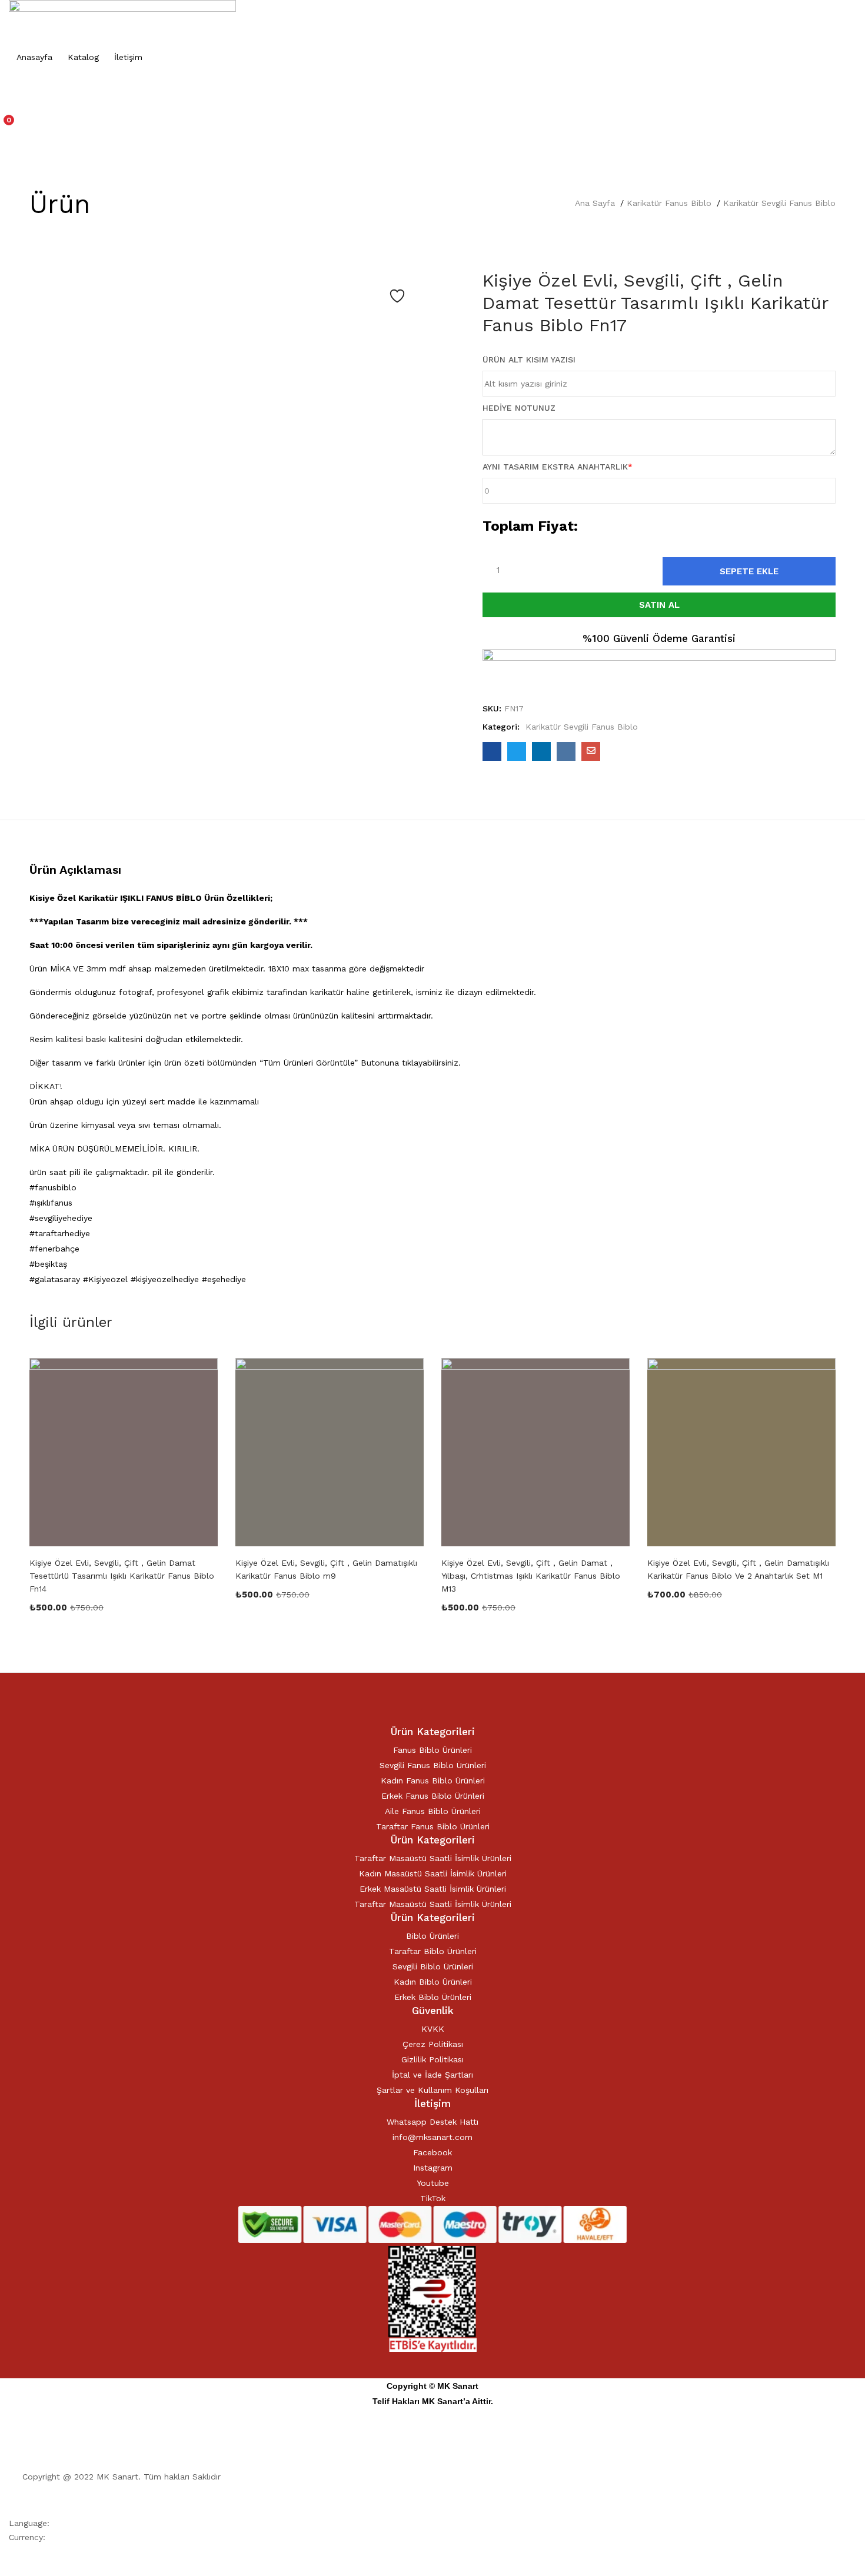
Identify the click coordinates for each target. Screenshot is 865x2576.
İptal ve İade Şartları (432, 2075)
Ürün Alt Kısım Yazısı (529, 360)
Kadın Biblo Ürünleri (433, 1982)
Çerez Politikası (433, 2044)
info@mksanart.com (432, 2137)
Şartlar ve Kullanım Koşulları (432, 2090)
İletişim (128, 57)
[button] (432, 126)
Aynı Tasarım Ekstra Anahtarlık (558, 467)
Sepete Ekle (749, 571)
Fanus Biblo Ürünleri (432, 1750)
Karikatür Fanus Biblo (669, 203)
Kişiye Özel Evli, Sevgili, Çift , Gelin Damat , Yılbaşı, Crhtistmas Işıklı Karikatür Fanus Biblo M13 (531, 1576)
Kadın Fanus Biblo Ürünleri (433, 1780)
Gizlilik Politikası (432, 2059)
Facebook (432, 2152)
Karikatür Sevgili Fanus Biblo (779, 203)
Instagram (433, 2168)
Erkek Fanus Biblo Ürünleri (433, 1796)
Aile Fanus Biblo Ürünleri (433, 1811)
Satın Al (659, 605)
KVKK (433, 2029)
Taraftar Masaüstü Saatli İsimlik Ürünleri (433, 1858)
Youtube (433, 2183)
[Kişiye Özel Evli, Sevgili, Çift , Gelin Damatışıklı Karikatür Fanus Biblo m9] (330, 1452)
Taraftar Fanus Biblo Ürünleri (433, 1826)
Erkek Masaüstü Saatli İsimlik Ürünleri (433, 1889)
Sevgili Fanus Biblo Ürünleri (433, 1765)
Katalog (83, 57)
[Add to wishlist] (397, 296)
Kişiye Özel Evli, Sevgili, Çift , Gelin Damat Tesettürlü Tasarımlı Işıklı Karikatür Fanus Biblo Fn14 (122, 1576)
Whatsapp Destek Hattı (432, 2122)
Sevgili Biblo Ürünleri (433, 1966)
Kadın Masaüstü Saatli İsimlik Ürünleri (433, 1873)
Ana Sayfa (595, 203)
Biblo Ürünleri (432, 1936)
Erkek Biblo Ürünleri (433, 1997)
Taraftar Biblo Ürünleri (433, 1951)
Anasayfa (34, 57)
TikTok (433, 2198)
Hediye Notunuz (519, 408)
